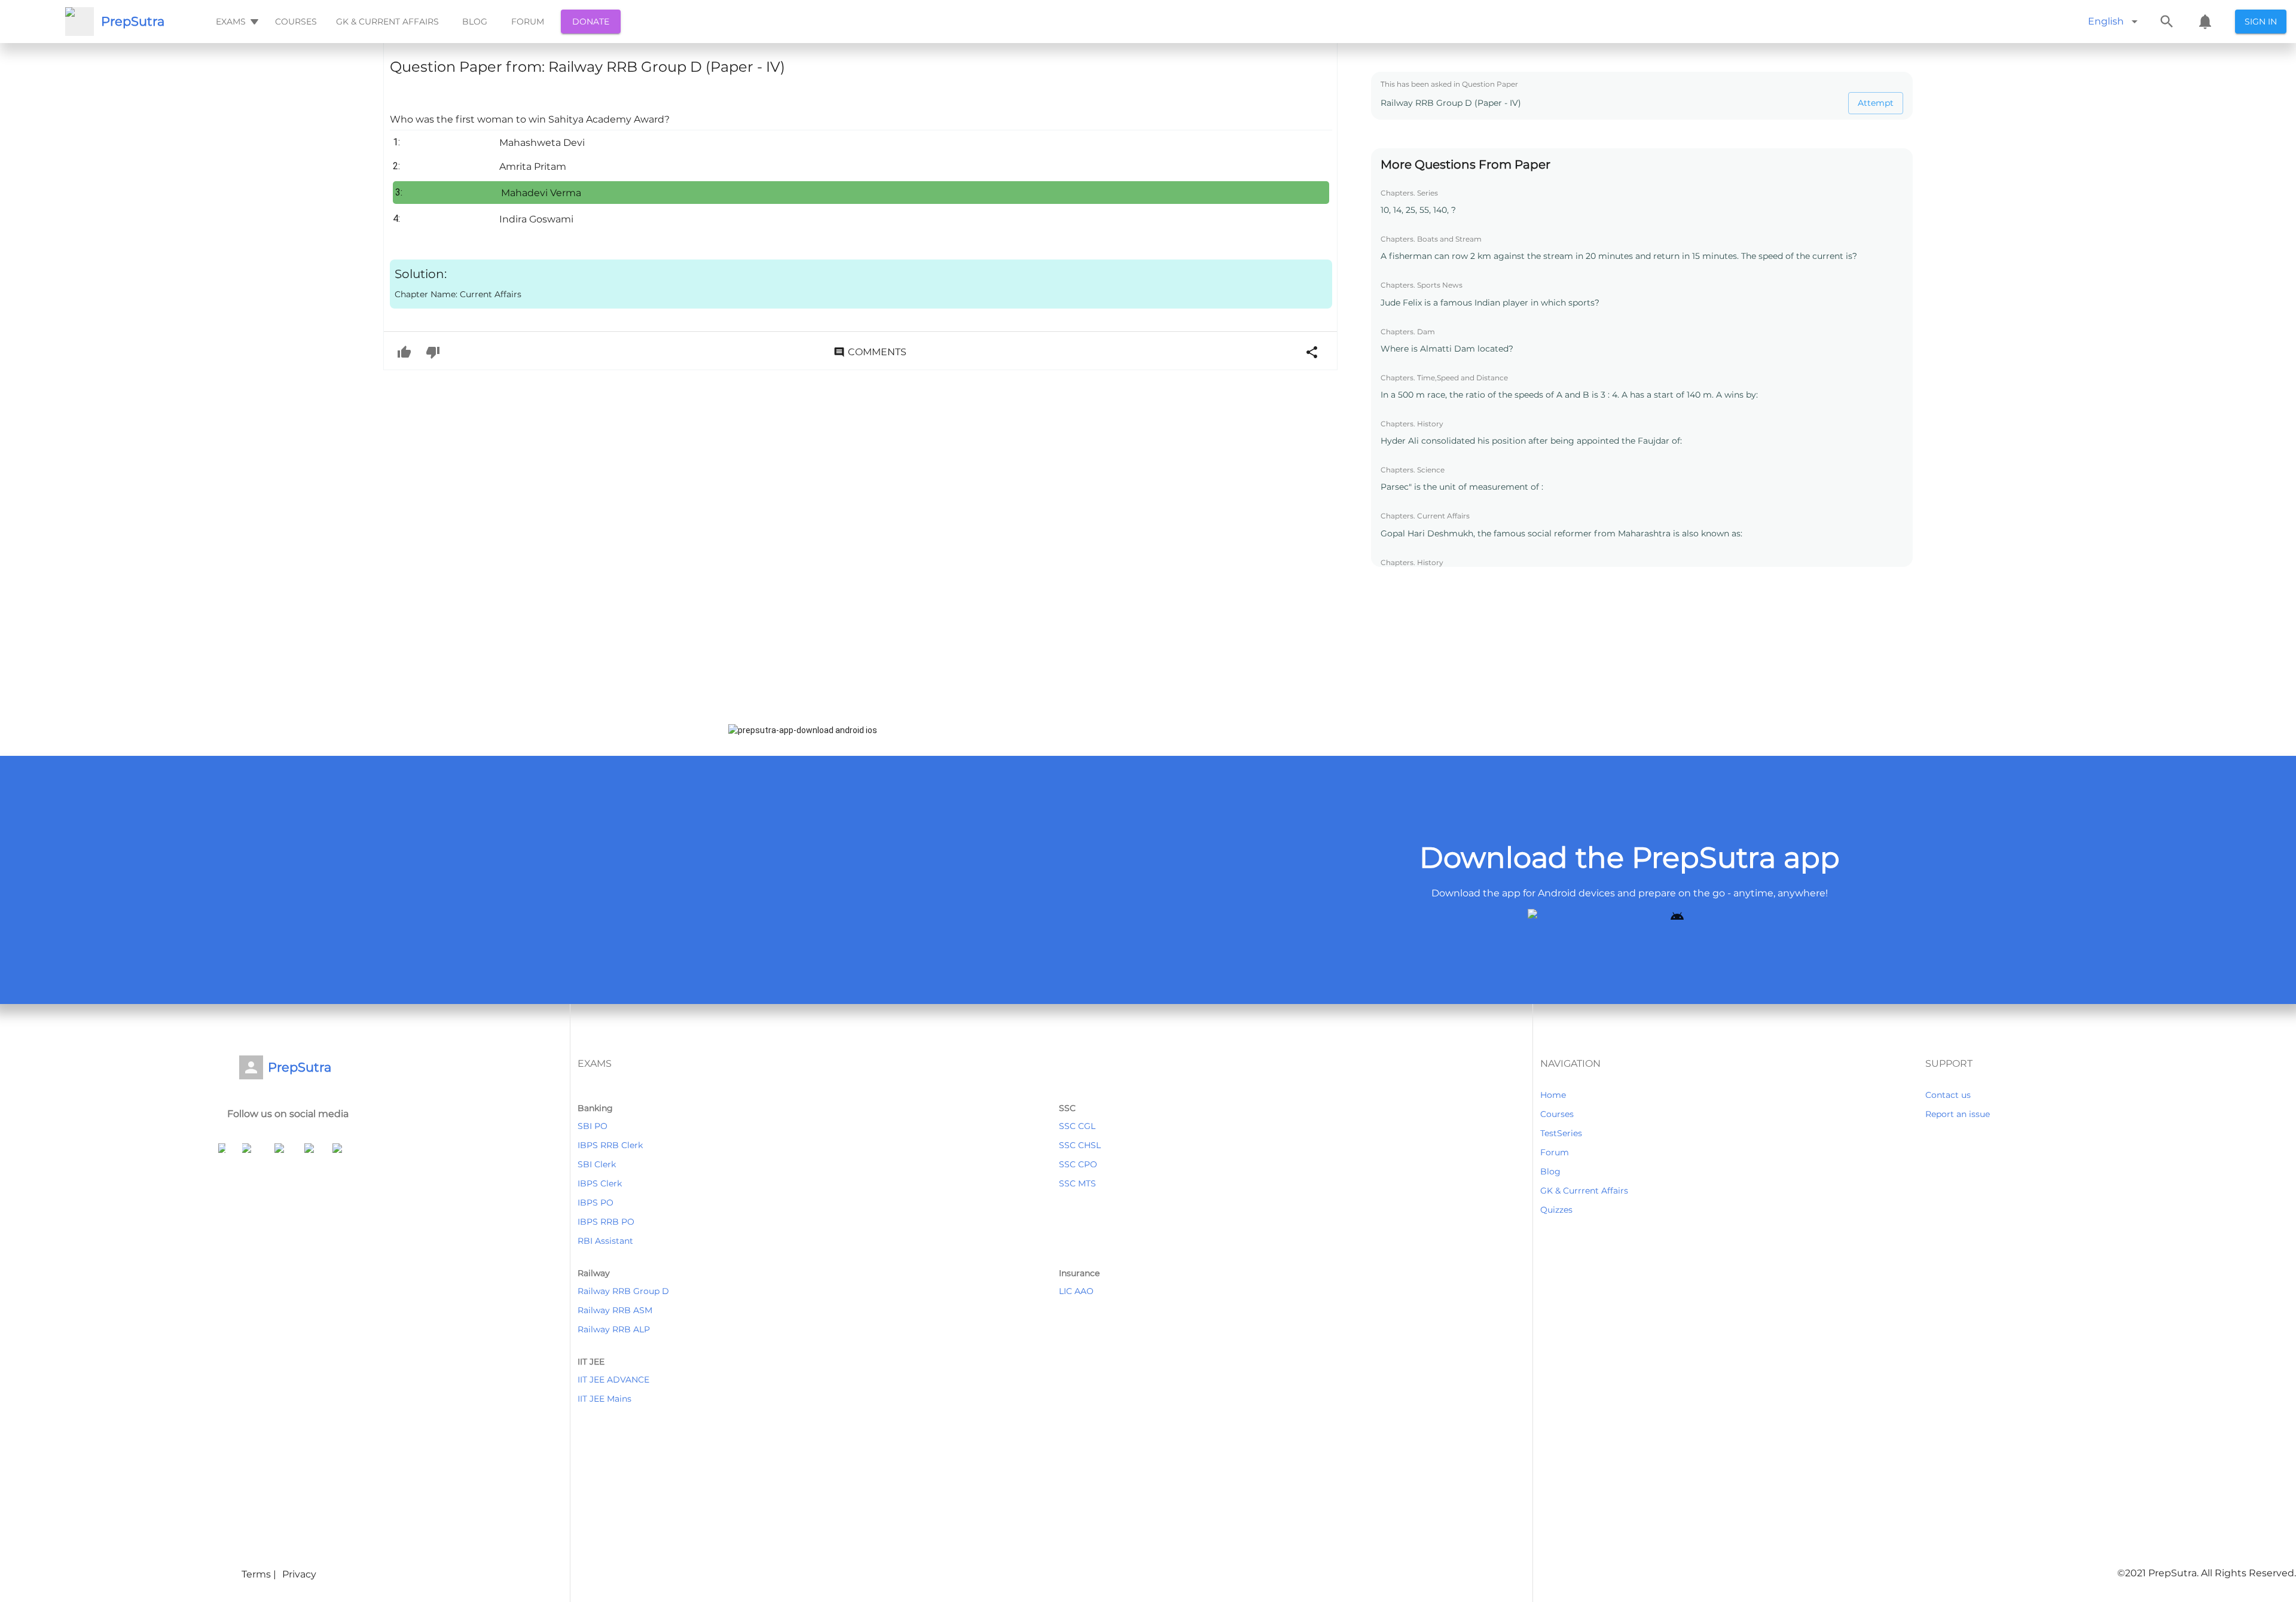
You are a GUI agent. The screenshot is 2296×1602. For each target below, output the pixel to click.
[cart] (2205, 22)
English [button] (2106, 21)
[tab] (236, 22)
